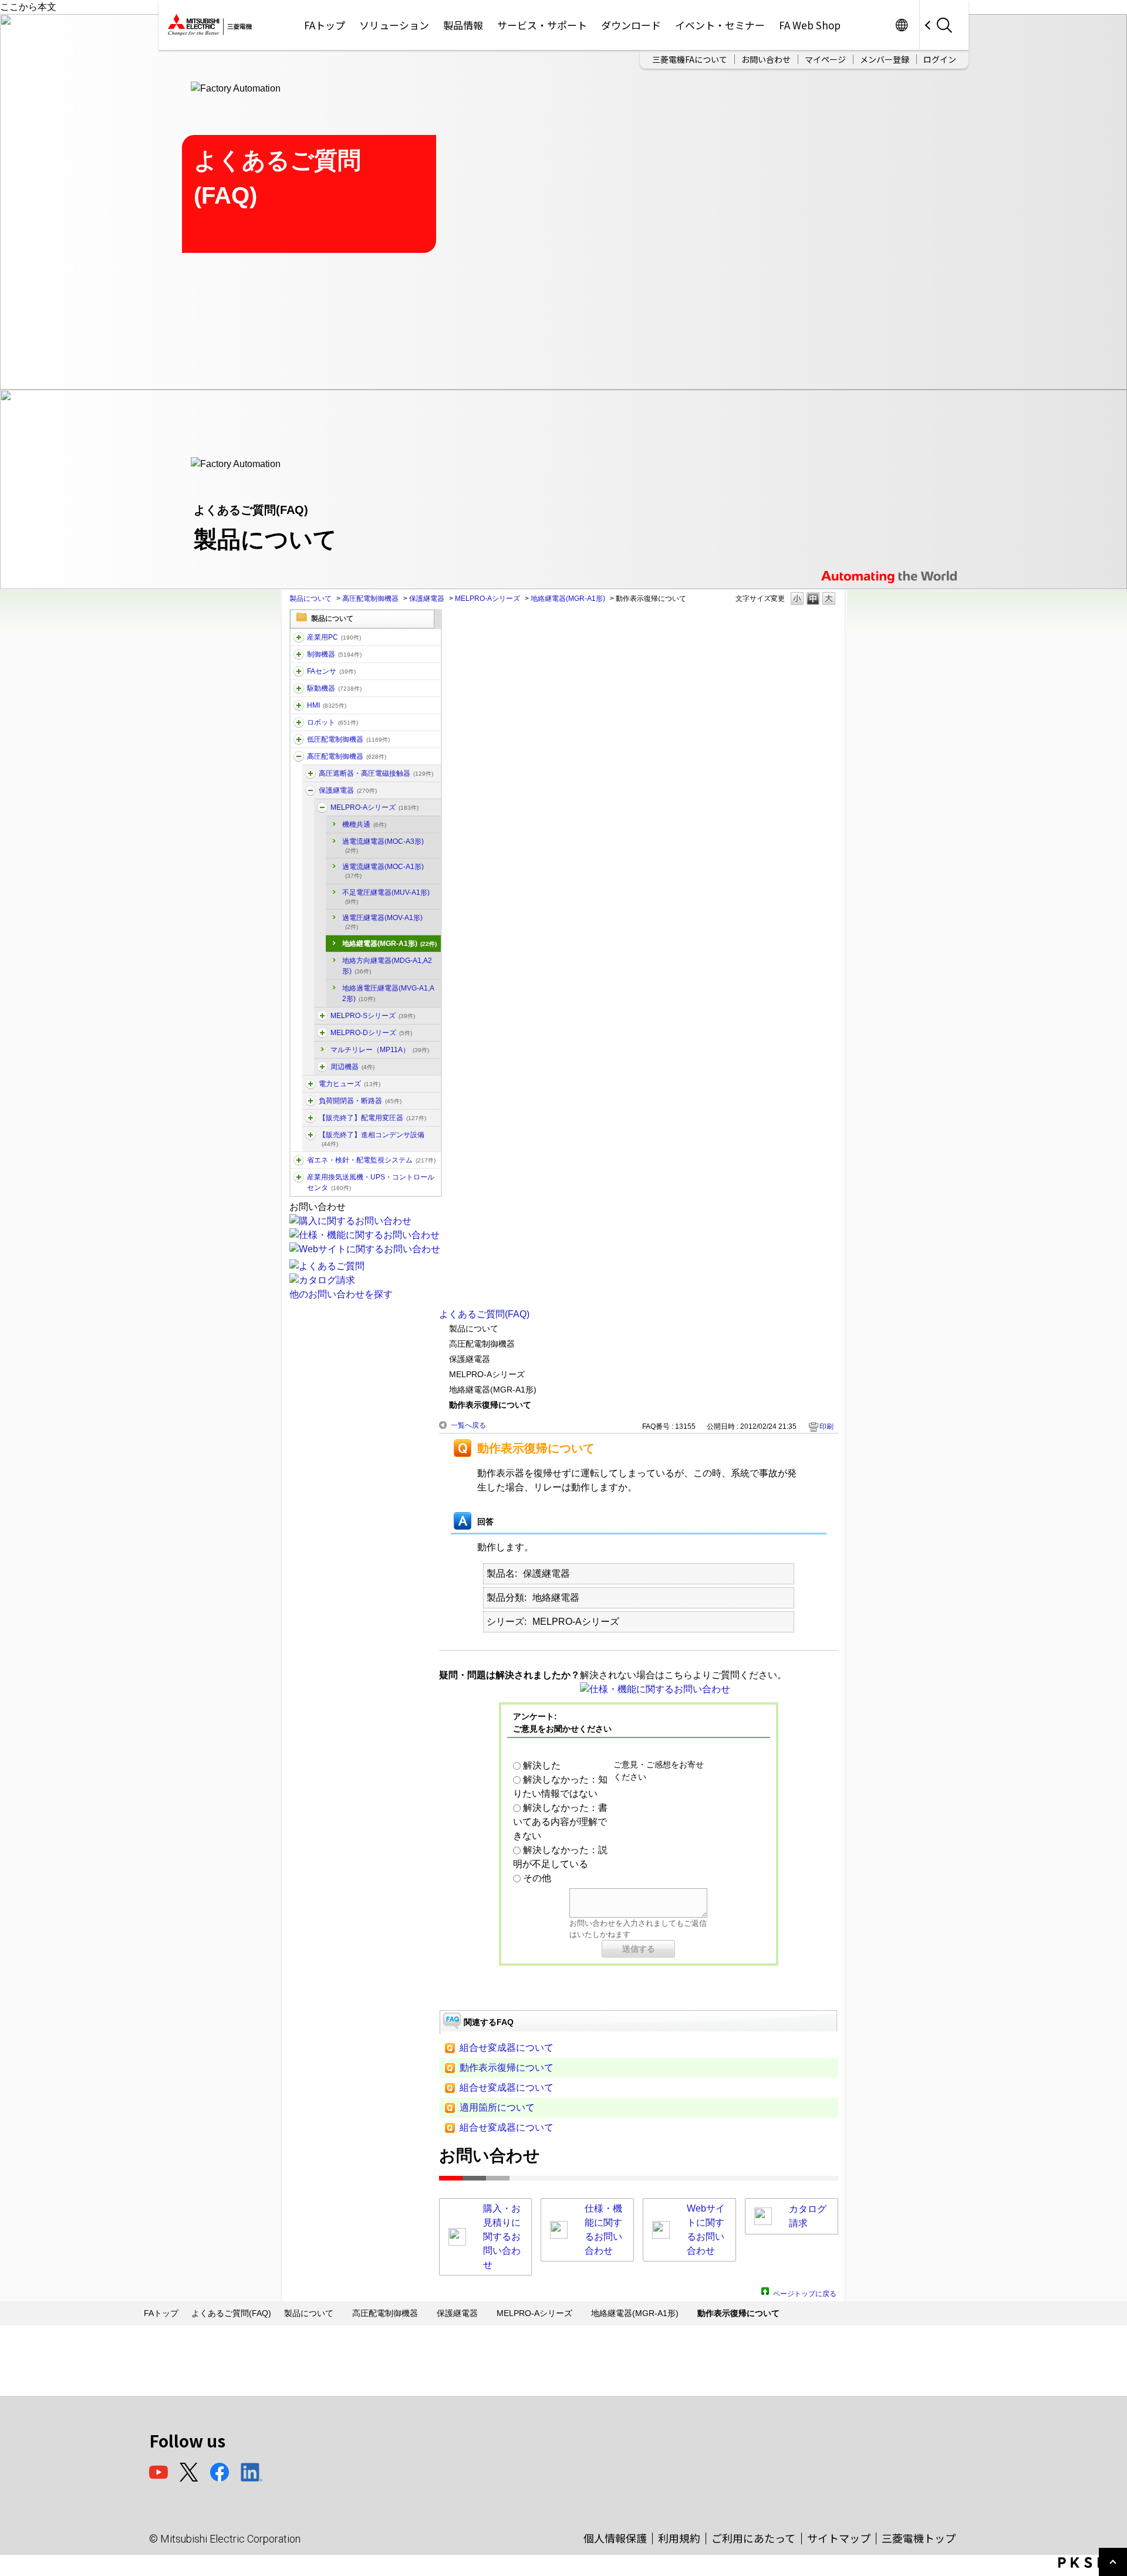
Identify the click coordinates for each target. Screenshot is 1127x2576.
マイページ (825, 59)
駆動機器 (334, 688)
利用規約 (679, 2538)
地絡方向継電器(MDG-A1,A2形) (387, 966)
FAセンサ (331, 671)
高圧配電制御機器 (370, 599)
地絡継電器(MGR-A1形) (568, 599)
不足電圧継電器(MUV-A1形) (386, 897)
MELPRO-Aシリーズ (487, 599)
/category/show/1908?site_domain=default (311, 1118)
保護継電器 (427, 599)
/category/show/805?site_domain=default (311, 1101)
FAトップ (325, 25)
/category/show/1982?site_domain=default (299, 671)
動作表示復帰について (507, 2068)
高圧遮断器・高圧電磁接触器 (376, 773)
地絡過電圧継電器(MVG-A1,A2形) (388, 993)
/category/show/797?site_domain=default (322, 807)
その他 (537, 1878)
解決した (542, 1765)
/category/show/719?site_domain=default (299, 739)
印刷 (826, 1426)
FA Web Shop (810, 25)
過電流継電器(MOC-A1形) (383, 871)
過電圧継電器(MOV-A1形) (382, 922)
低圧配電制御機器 (348, 739)
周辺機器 (352, 1067)
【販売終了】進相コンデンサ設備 (372, 1139)
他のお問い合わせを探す (341, 1294)
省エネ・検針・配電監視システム (371, 1160)
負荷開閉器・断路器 (360, 1101)
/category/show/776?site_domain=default (311, 1135)
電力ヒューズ (350, 1084)
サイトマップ (839, 2538)
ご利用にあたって (753, 2538)
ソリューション (394, 25)
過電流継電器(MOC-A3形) (383, 846)
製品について (311, 599)
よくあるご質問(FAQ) (484, 1314)
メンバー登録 (885, 59)
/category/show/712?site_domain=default (299, 705)
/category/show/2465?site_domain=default (322, 1016)
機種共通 (364, 824)
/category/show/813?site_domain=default (299, 1177)
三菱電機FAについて (690, 59)
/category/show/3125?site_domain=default (322, 1033)
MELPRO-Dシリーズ (371, 1033)
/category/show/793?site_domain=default (299, 756)
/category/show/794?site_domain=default (311, 773)
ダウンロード (631, 25)
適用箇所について (497, 2107)
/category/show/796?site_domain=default (311, 790)
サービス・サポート (542, 25)
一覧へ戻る (468, 1425)
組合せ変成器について (507, 2048)
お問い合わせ (766, 59)
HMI (327, 705)
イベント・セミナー (720, 25)
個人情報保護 (615, 2538)
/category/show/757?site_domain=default (299, 1160)
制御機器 (334, 654)
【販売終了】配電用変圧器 (372, 1118)
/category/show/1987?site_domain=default (299, 637)
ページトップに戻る (805, 2292)
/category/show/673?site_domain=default (299, 722)
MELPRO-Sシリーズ (373, 1016)
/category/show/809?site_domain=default (311, 1084)
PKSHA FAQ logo (1090, 2563)
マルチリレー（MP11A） (380, 1050)
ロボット (333, 722)
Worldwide (901, 25)
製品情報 (463, 25)
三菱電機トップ (919, 2538)
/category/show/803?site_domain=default (322, 1067)
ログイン (940, 59)
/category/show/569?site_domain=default (299, 688)
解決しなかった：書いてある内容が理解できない (560, 1822)
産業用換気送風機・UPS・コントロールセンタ (371, 1182)
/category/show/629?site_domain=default (299, 654)
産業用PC (334, 637)
